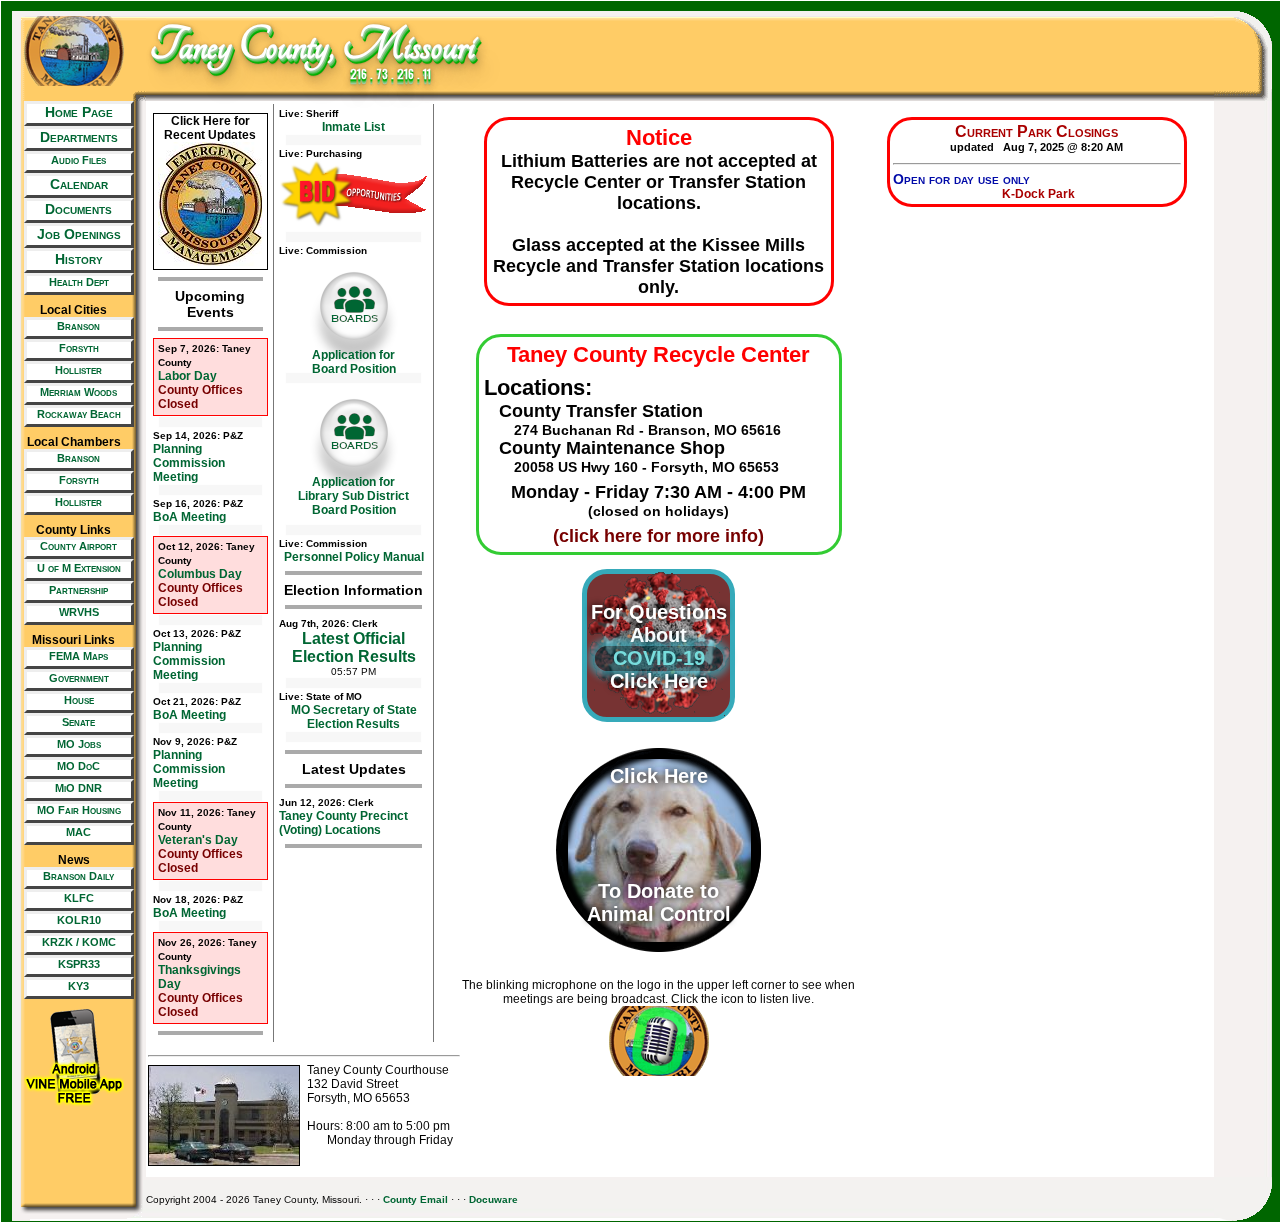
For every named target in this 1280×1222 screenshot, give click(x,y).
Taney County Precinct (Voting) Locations (343, 817)
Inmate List (353, 127)
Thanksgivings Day (207, 964)
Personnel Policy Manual (354, 557)
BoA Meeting (198, 511)
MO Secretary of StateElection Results (354, 717)
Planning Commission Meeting (198, 457)
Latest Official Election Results (354, 647)
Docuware (493, 1199)
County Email (415, 1199)
